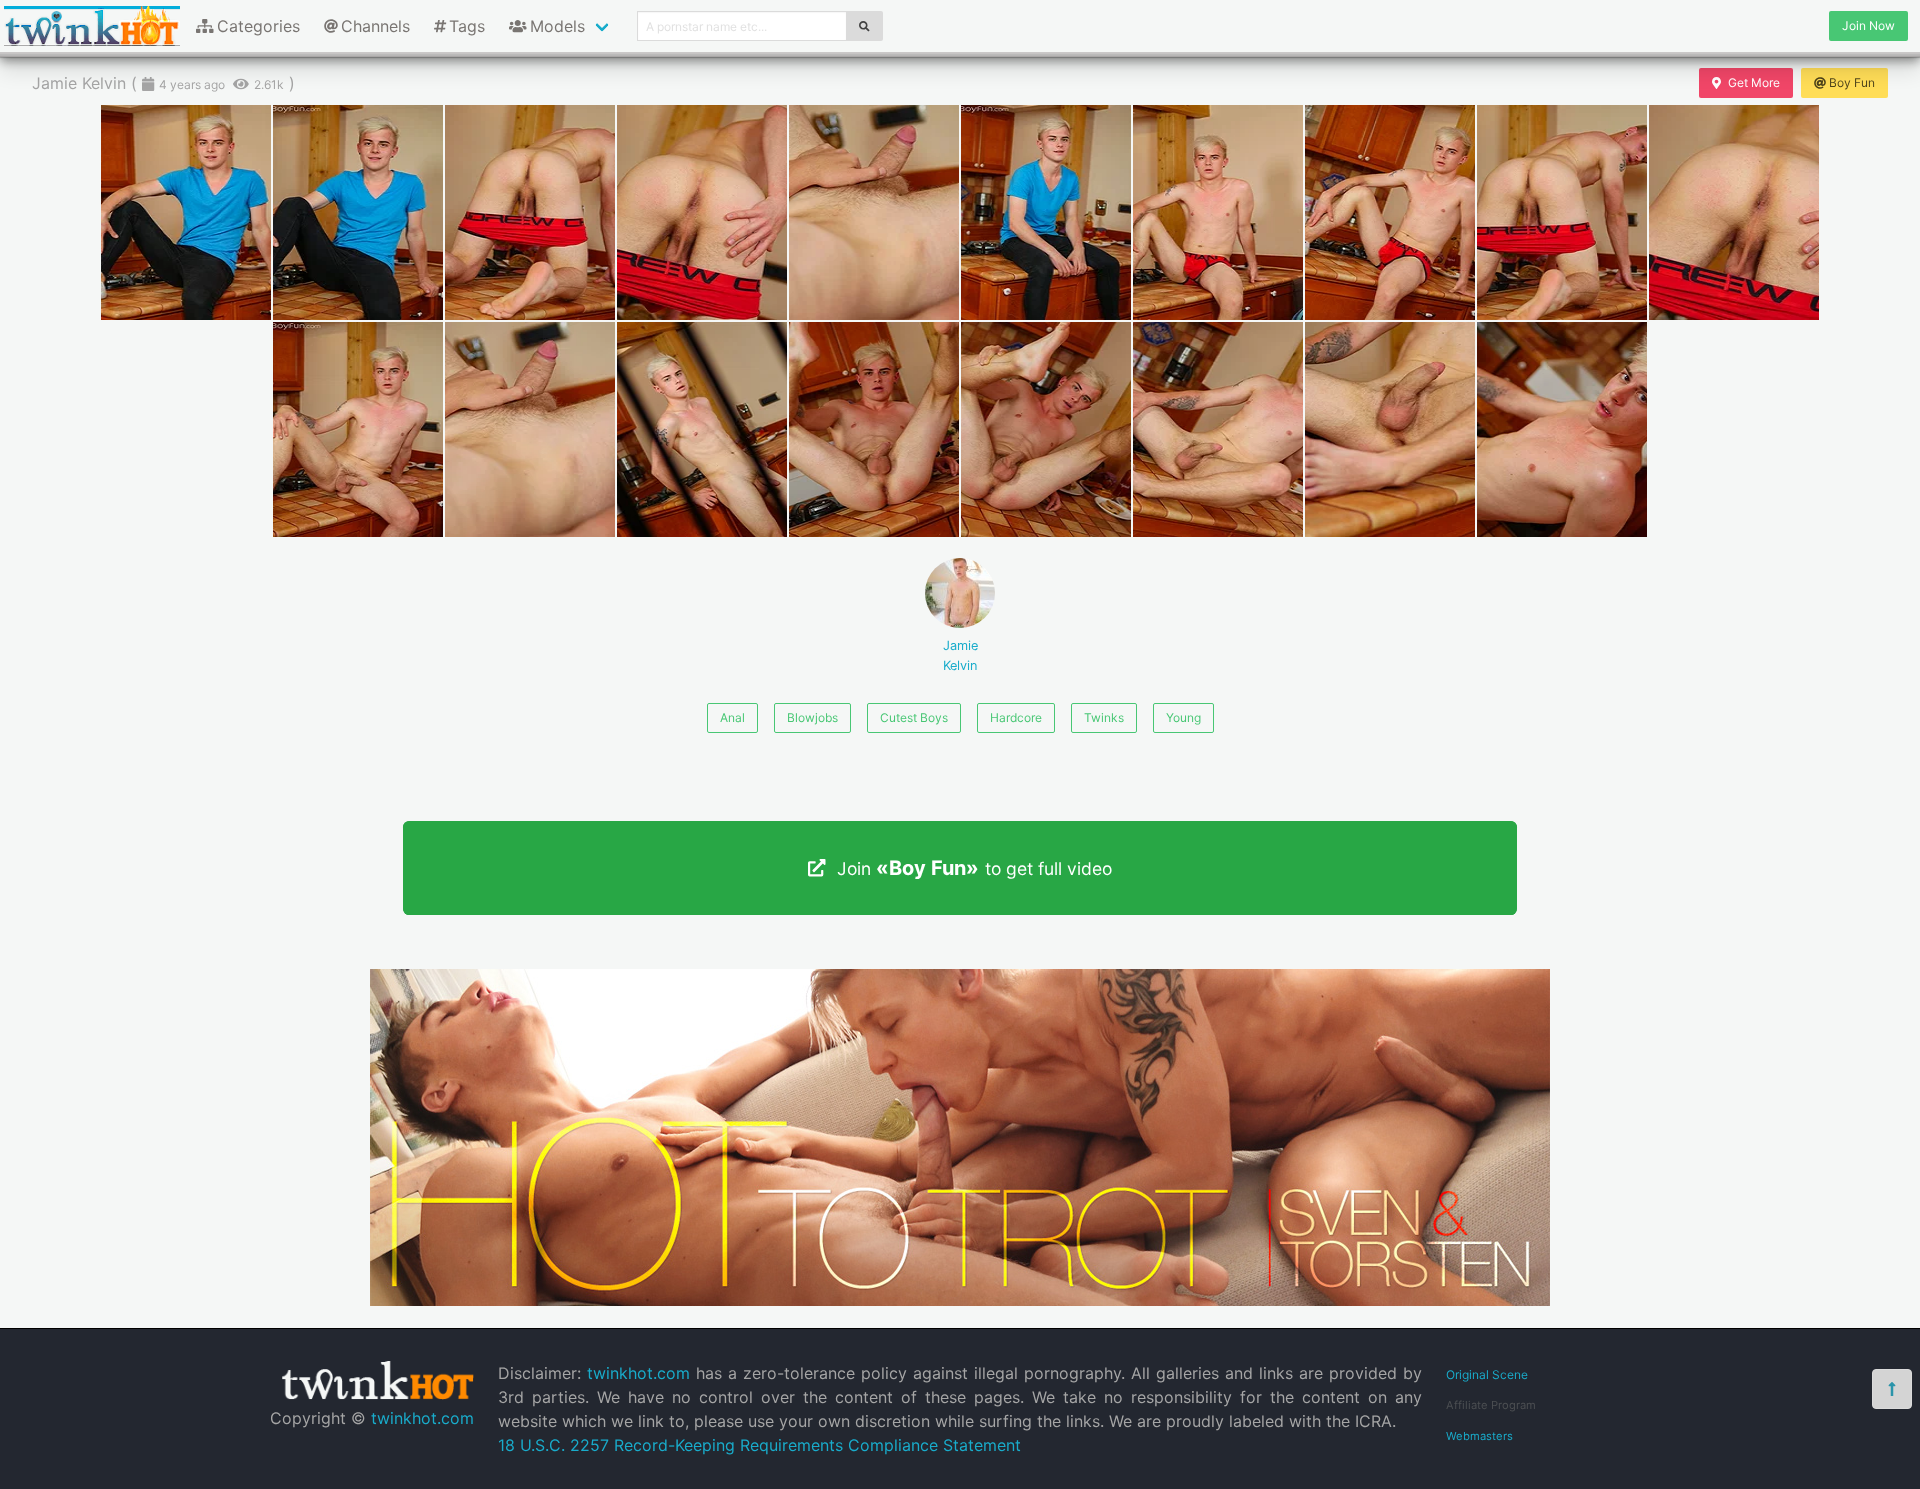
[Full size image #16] (1390, 429)
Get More (1754, 82)
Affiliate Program (1491, 1405)
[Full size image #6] (1218, 212)
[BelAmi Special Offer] (960, 1300)
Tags (467, 26)
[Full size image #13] (874, 429)
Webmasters (1479, 1436)
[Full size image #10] (358, 429)
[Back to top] (1892, 1389)
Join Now (1868, 25)
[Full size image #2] (530, 212)
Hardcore (1016, 717)
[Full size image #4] (874, 212)
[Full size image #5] (1046, 212)
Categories (258, 26)
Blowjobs (812, 717)
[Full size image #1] (358, 212)
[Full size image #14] (1046, 429)
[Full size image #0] (186, 212)
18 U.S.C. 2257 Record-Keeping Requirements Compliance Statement (759, 1445)
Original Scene (1487, 1374)
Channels (375, 26)
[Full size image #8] (1562, 212)
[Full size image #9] (1734, 212)
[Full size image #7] (1390, 212)
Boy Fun (1852, 82)
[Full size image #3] (702, 212)
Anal (732, 717)
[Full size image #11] (530, 429)
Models (557, 26)
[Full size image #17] (1562, 429)
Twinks (1104, 717)
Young (1183, 717)
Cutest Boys (914, 717)
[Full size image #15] (1218, 429)
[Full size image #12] (702, 429)
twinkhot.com (422, 1418)
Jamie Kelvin (960, 655)
